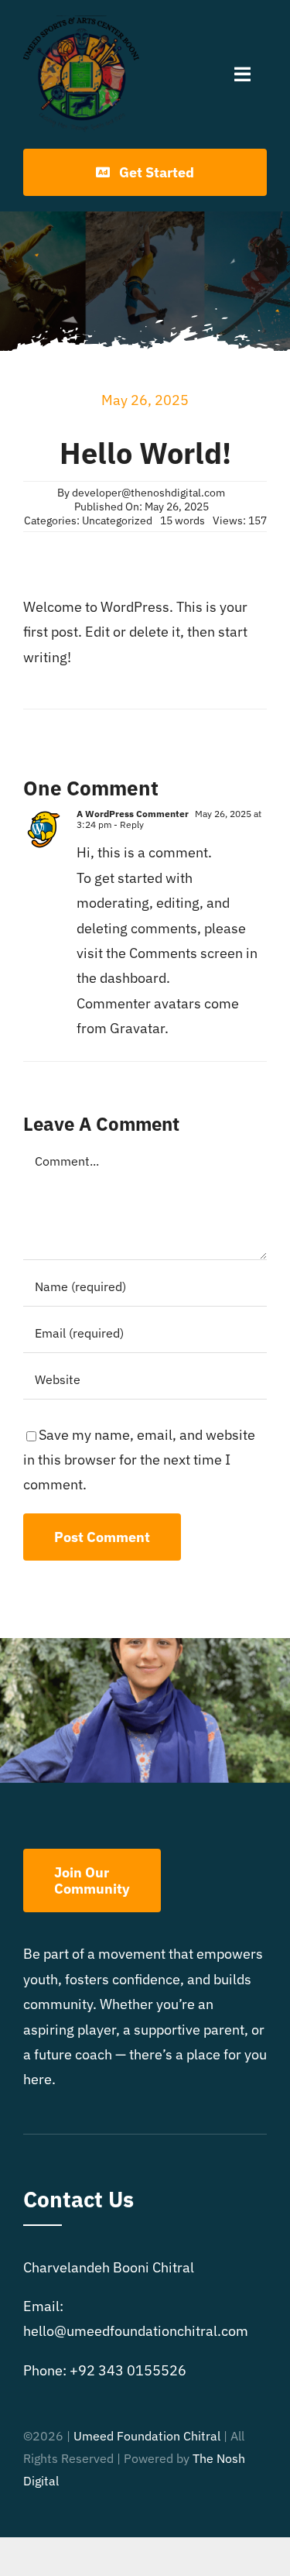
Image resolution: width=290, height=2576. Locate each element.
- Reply (128, 824)
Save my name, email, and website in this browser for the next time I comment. (139, 1460)
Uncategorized (117, 520)
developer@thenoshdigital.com (148, 493)
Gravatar (137, 1028)
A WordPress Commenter (133, 814)
